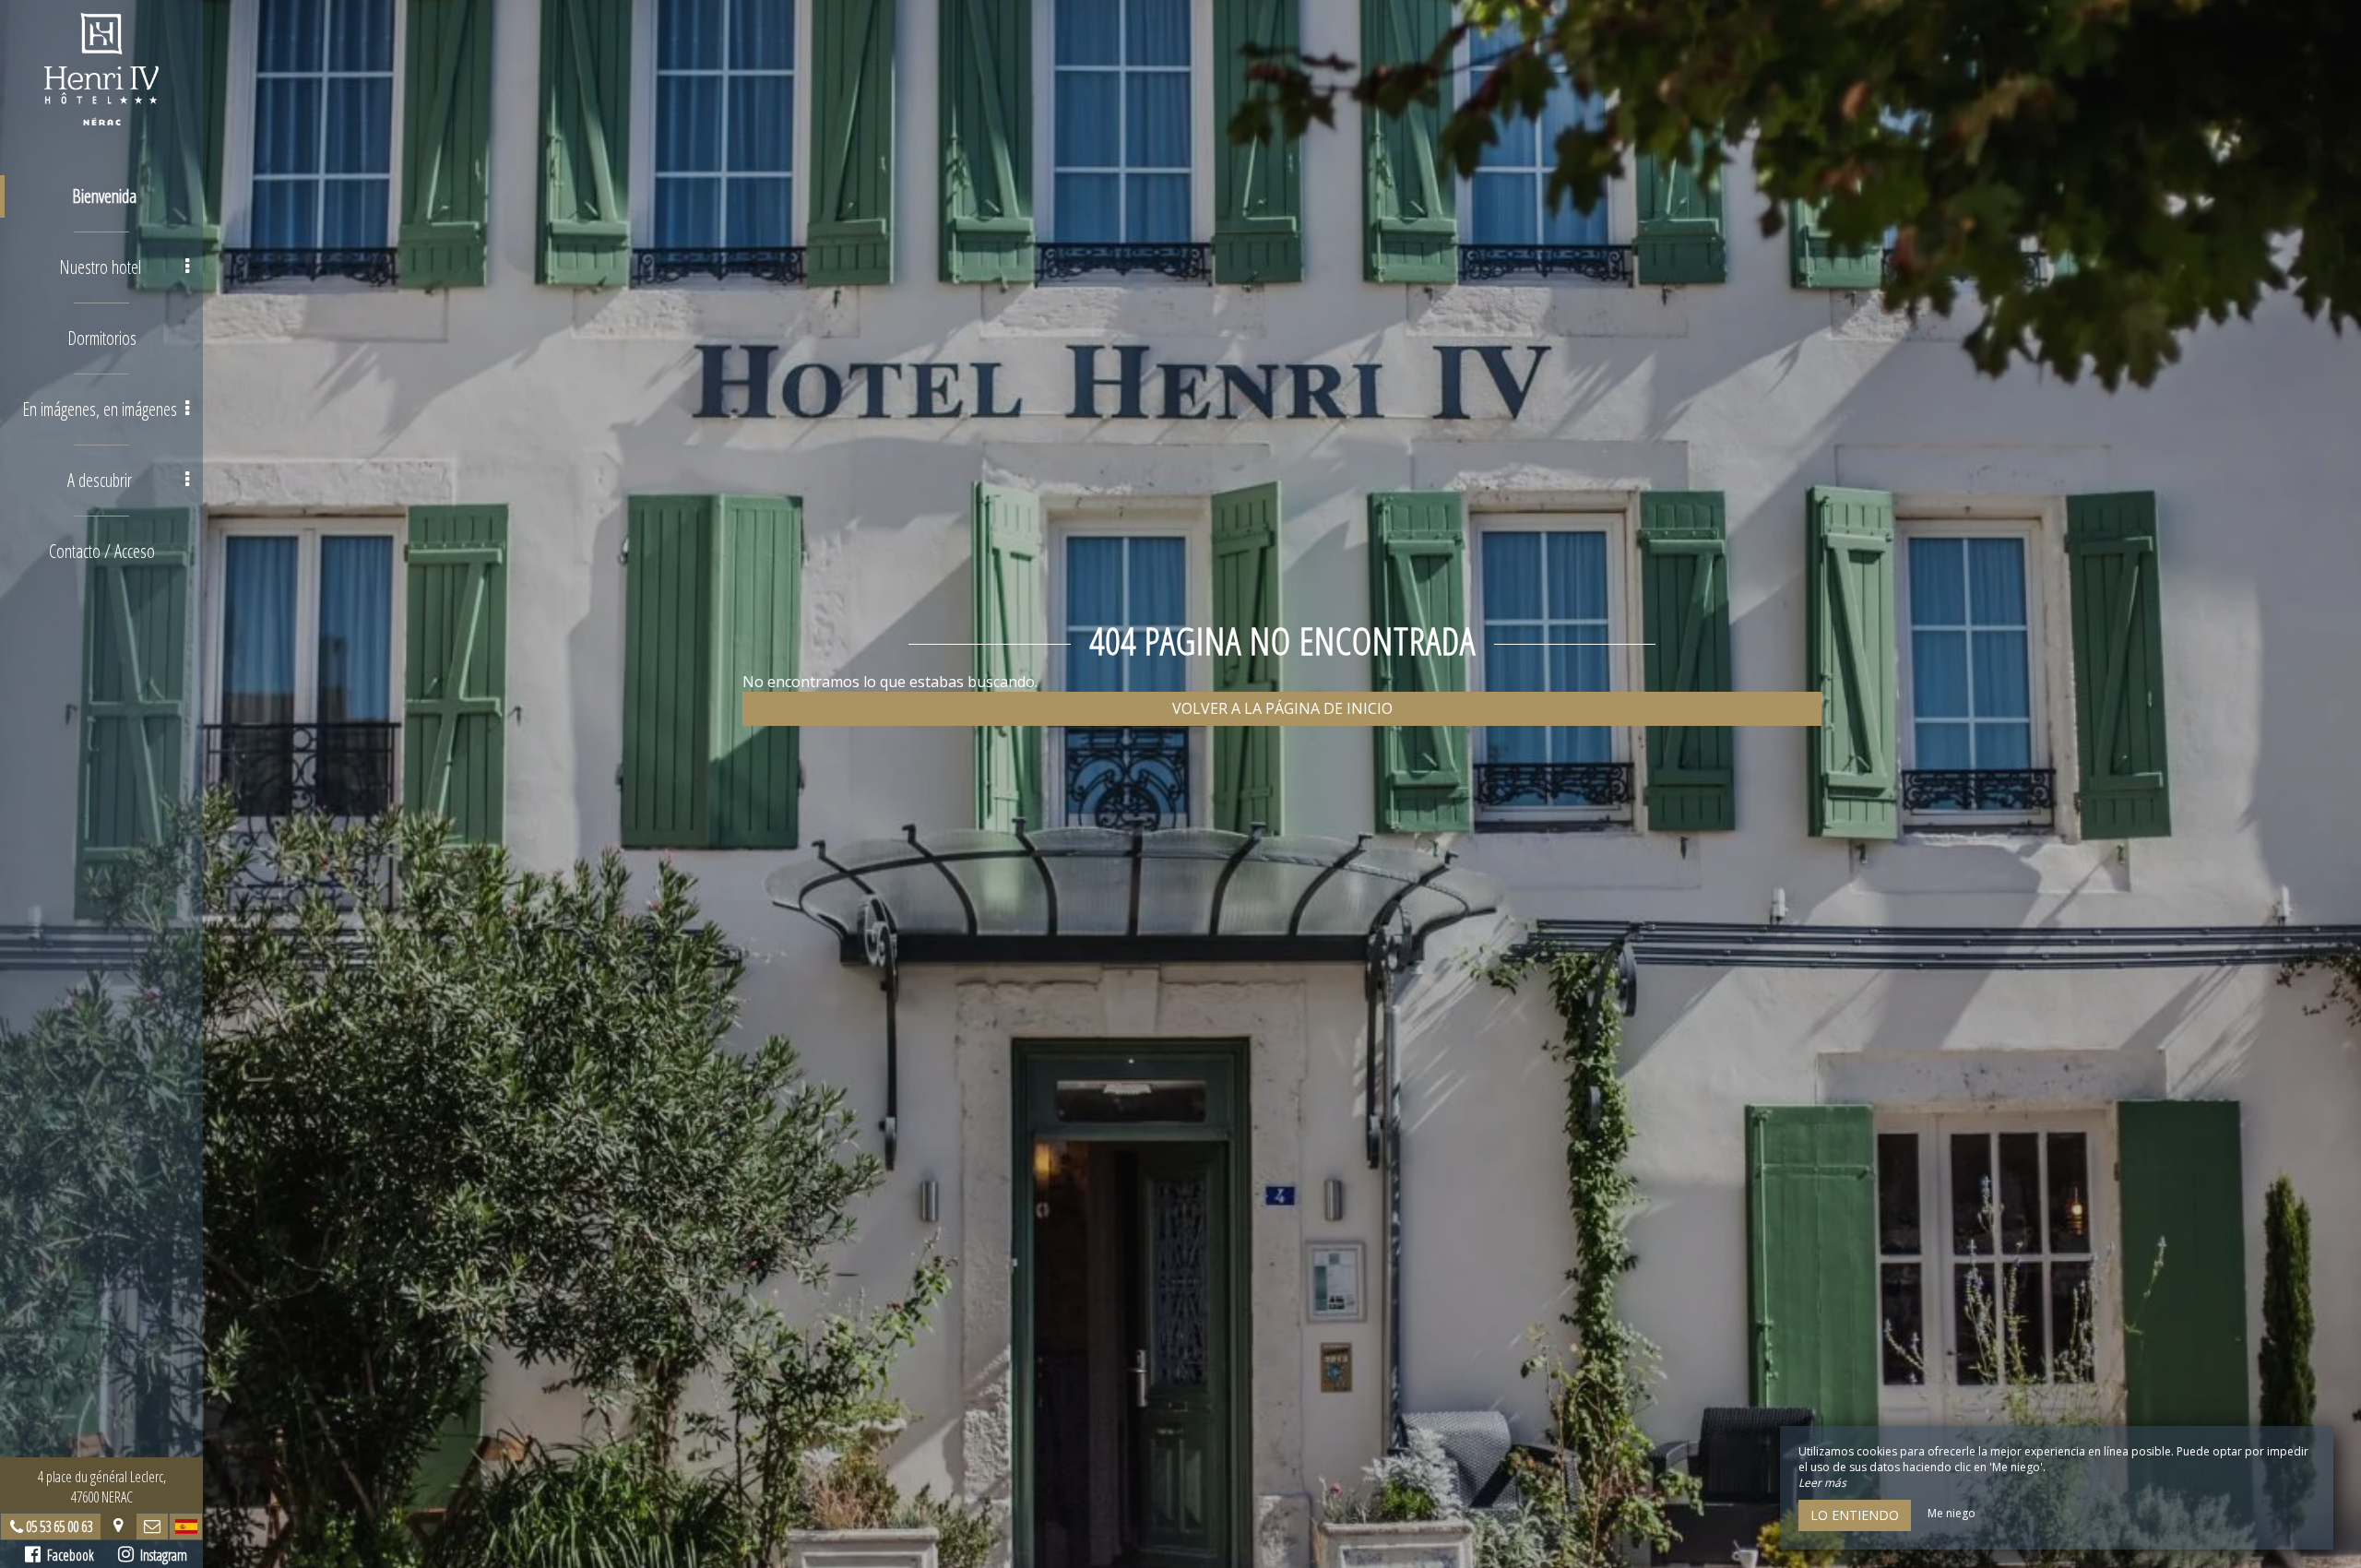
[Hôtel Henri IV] (101, 69)
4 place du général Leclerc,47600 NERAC (102, 1487)
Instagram (160, 1555)
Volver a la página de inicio (1282, 708)
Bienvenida (104, 196)
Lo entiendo (1855, 1515)
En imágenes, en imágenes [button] (100, 409)
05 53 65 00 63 (59, 1526)
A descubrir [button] (100, 480)
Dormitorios (102, 338)
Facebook (67, 1555)
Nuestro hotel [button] (100, 267)
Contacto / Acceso (102, 551)
